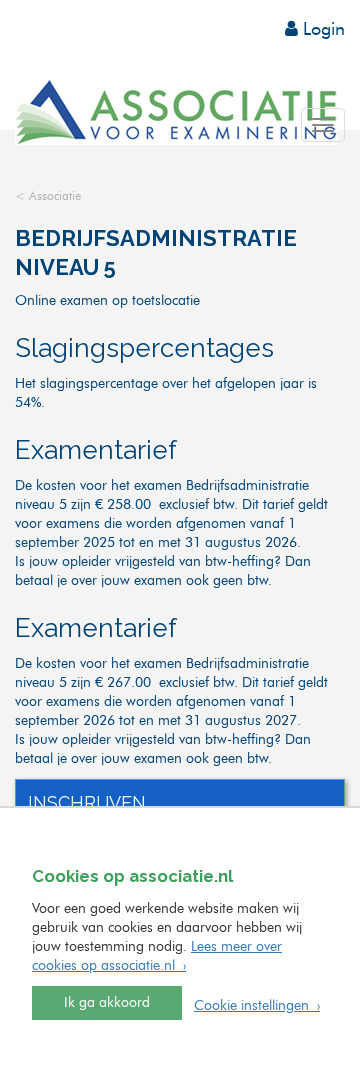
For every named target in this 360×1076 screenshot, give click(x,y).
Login (321, 30)
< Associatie (48, 197)
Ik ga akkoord (107, 1003)
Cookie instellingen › (257, 1006)
